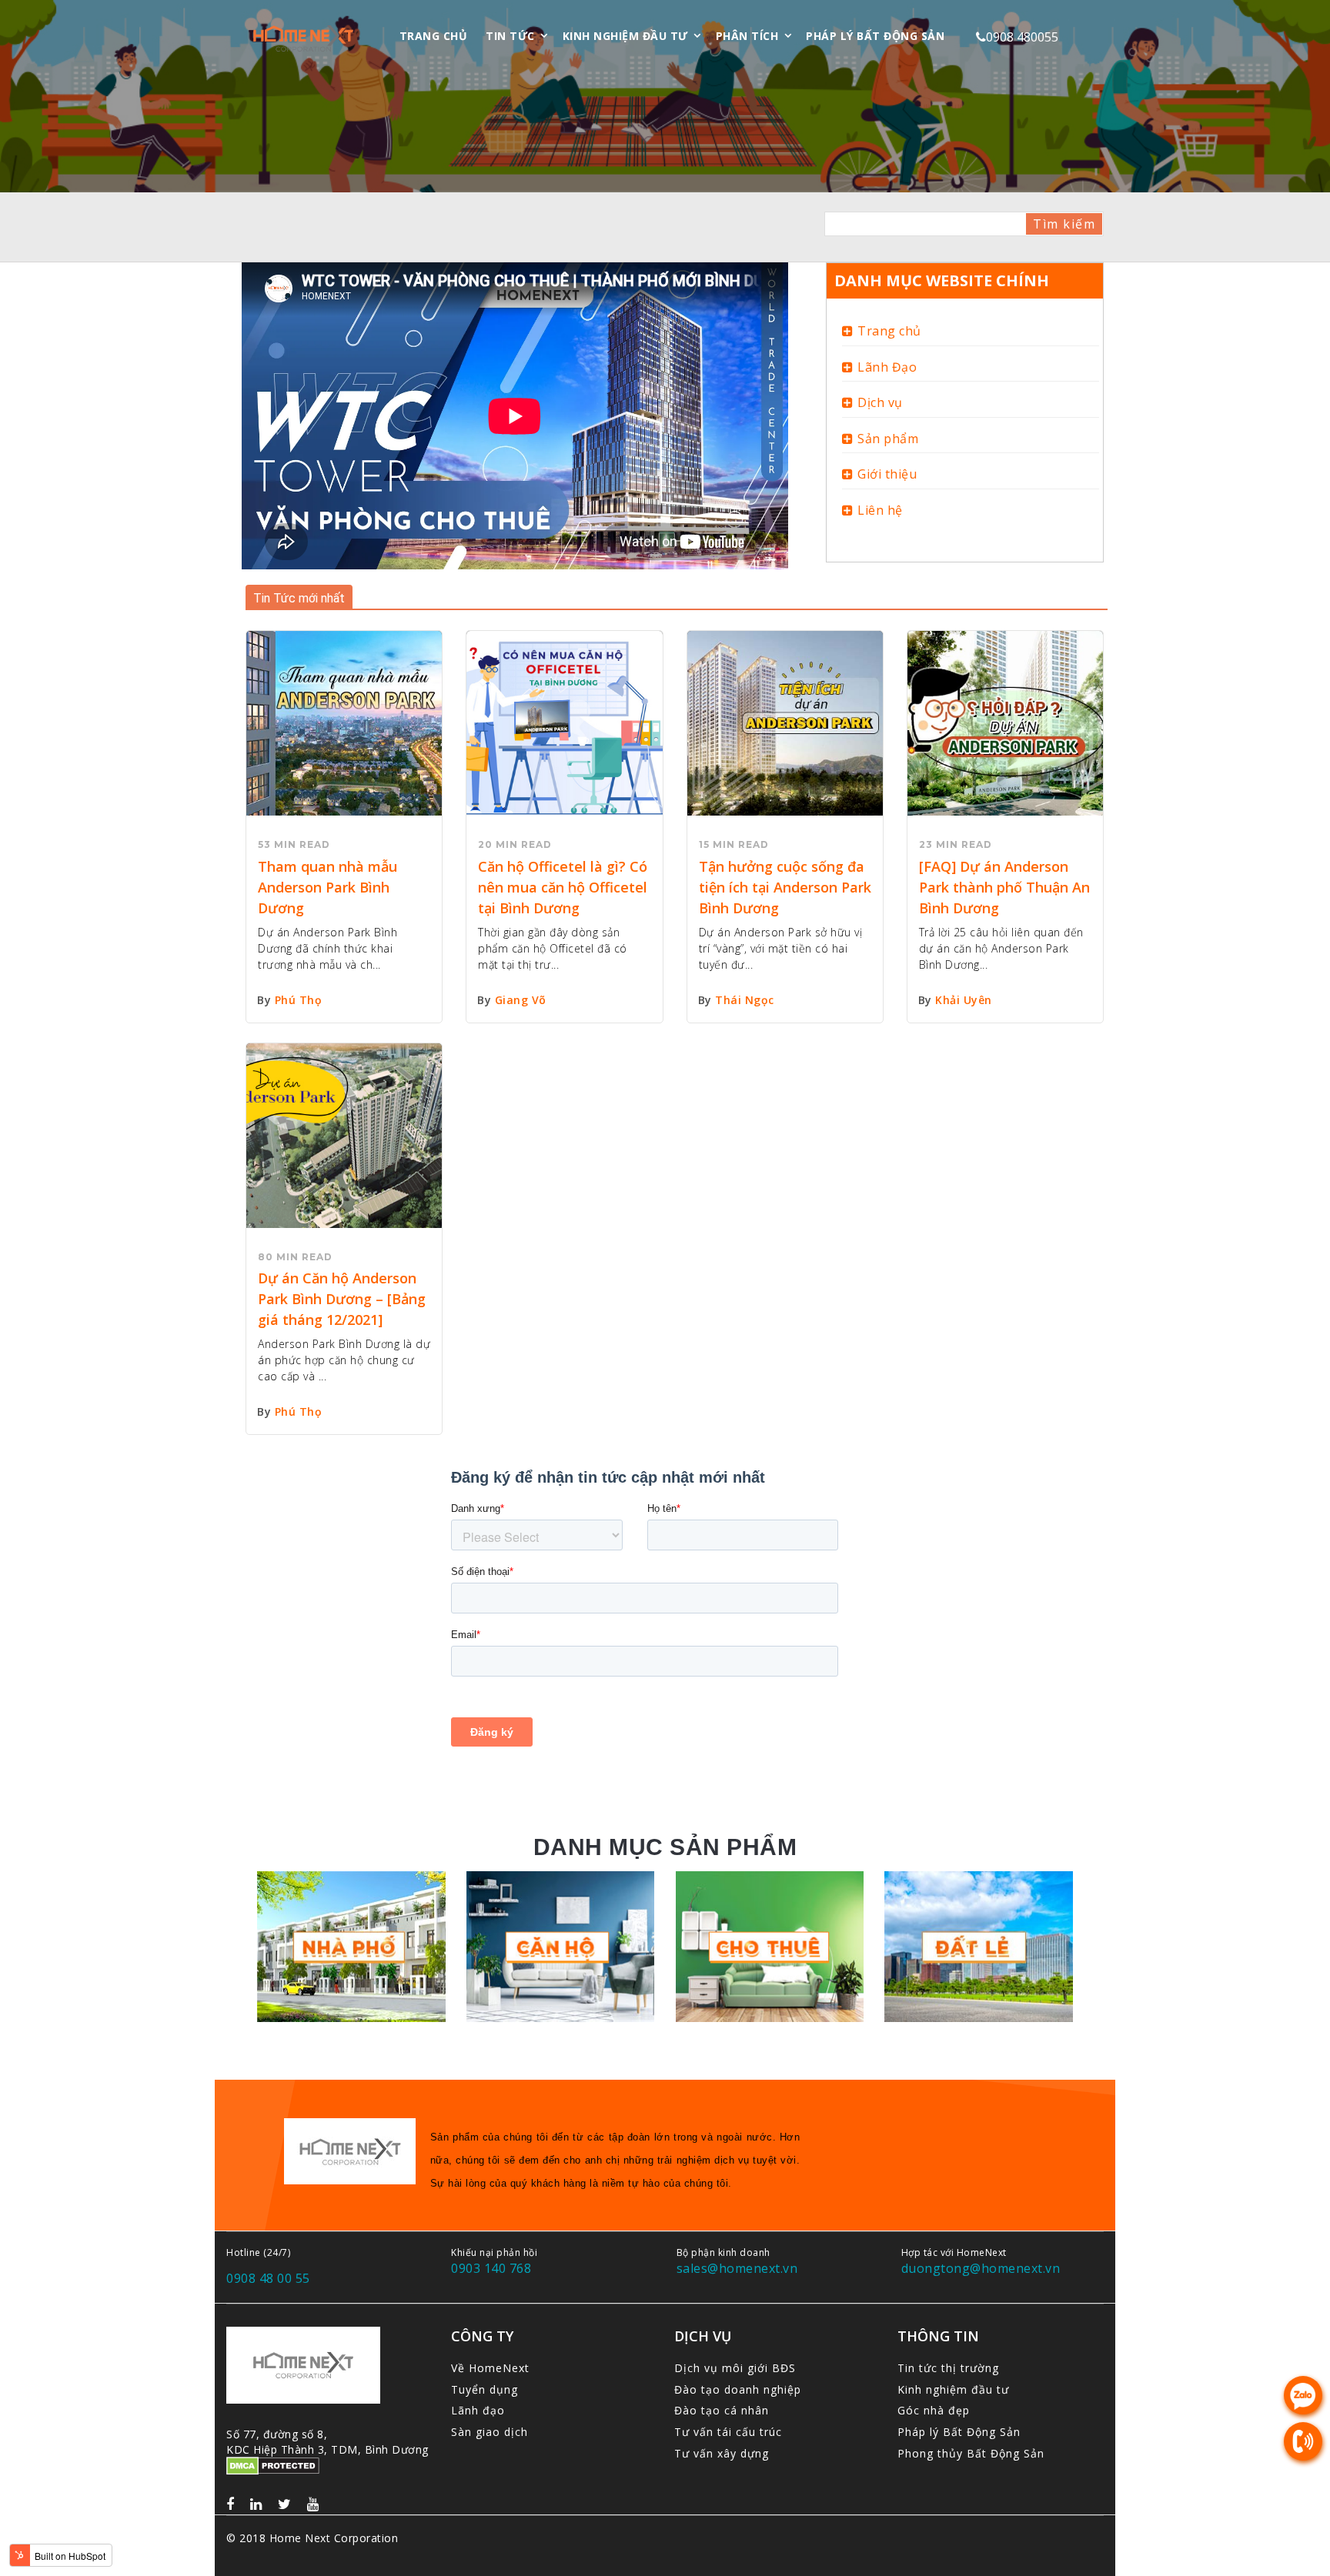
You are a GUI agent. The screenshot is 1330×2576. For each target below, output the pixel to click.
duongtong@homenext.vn (981, 2268)
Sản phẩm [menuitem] (888, 439)
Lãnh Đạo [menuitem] (887, 367)
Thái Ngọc (745, 1000)
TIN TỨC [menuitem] (510, 36)
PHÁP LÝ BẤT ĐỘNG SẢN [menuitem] (875, 36)
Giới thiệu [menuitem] (887, 474)
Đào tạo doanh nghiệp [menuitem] (738, 2389)
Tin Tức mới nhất (299, 598)
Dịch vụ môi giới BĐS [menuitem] (735, 2368)
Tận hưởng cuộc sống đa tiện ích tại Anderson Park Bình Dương (785, 887)
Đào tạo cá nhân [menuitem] (722, 2410)
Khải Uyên (964, 1000)
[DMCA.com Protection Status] (273, 2468)
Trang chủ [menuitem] (889, 331)
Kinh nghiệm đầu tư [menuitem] (953, 2389)
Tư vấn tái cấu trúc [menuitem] (728, 2432)
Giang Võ (521, 1000)
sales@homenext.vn (737, 2268)
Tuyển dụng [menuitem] (485, 2389)
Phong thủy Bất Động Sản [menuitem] (971, 2453)
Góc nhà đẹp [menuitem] (934, 2410)
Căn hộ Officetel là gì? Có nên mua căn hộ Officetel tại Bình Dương (563, 887)
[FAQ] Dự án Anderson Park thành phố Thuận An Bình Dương (1004, 887)
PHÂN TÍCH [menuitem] (747, 36)
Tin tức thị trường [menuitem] (948, 2368)
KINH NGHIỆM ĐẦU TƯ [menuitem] (625, 36)
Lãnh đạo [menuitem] (478, 2410)
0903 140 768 (491, 2268)
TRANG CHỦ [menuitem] (434, 36)
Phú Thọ (299, 1000)
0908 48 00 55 (268, 2278)
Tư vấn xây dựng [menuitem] (722, 2453)
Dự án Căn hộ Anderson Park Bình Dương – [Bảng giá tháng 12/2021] (342, 1299)
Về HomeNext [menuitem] (490, 2368)
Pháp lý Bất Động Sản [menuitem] (959, 2432)
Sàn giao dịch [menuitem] (490, 2432)
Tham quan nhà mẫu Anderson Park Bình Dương (327, 887)
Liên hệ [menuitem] (880, 510)
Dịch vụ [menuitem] (880, 402)
